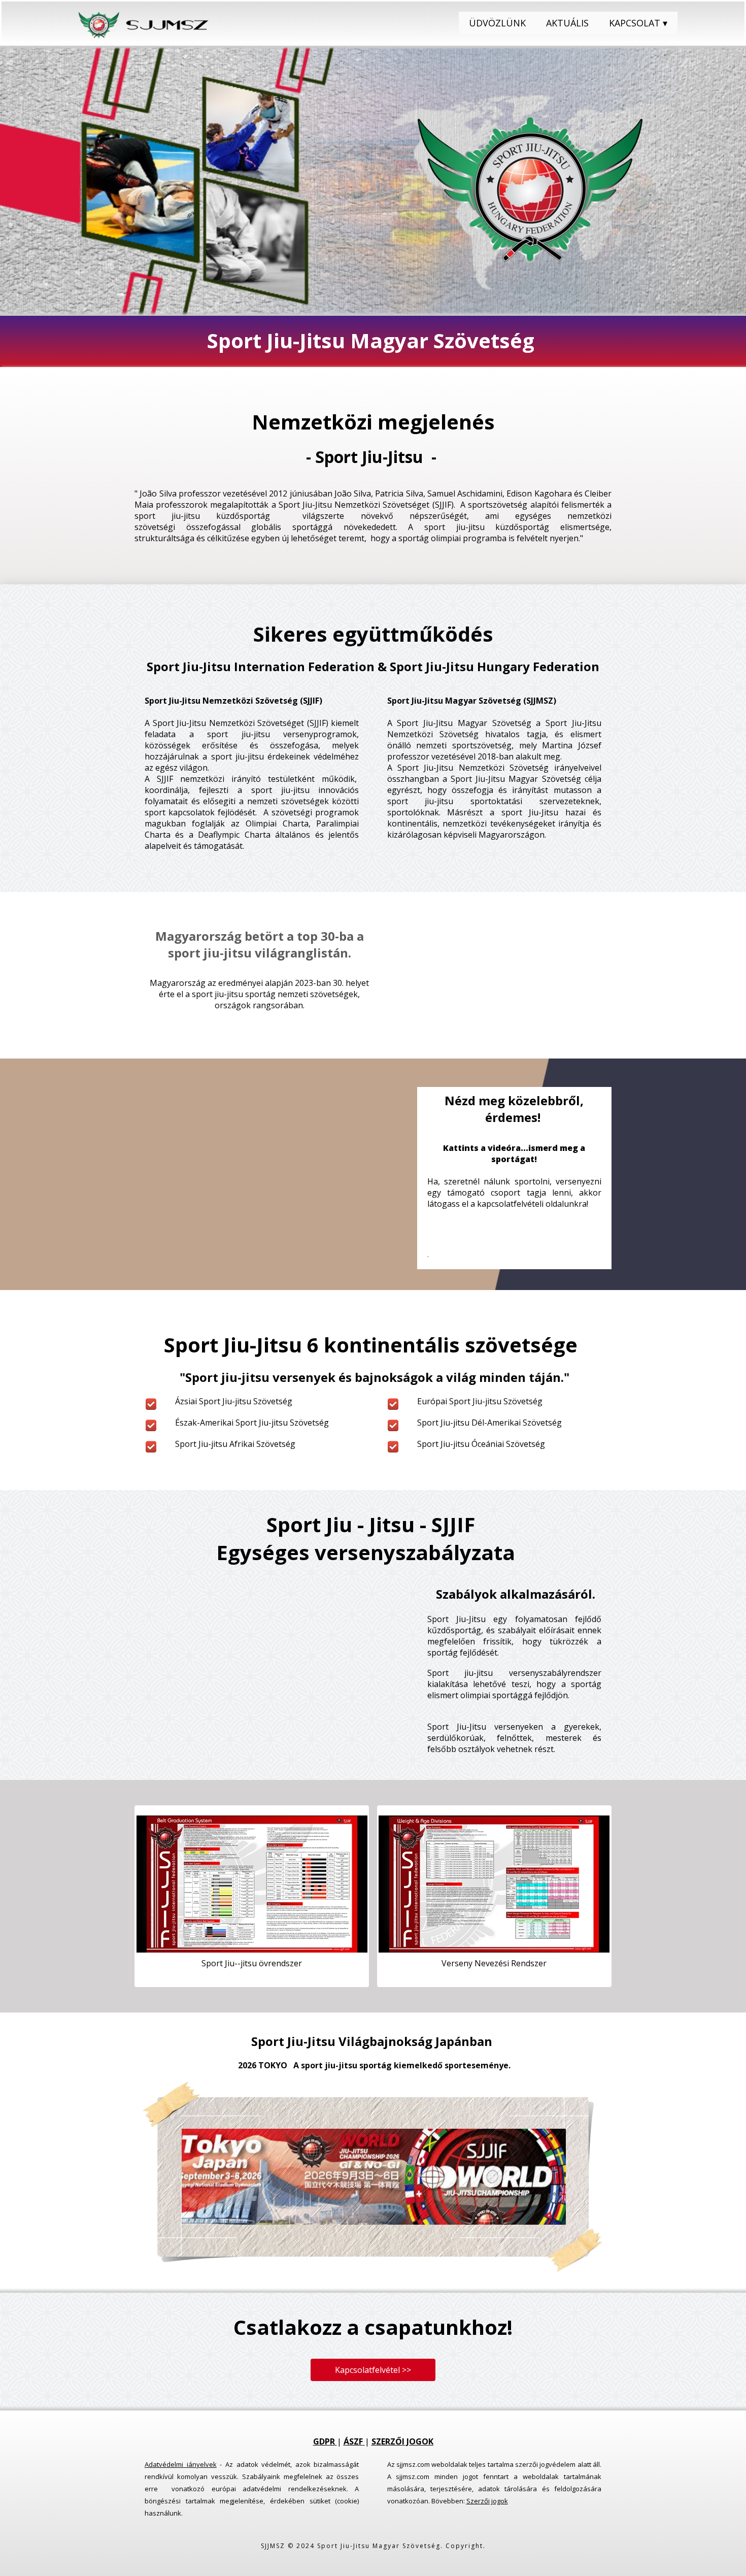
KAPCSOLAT (638, 23)
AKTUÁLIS (567, 23)
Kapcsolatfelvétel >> (373, 2370)
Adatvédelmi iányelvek (181, 2464)
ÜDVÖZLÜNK (497, 23)
